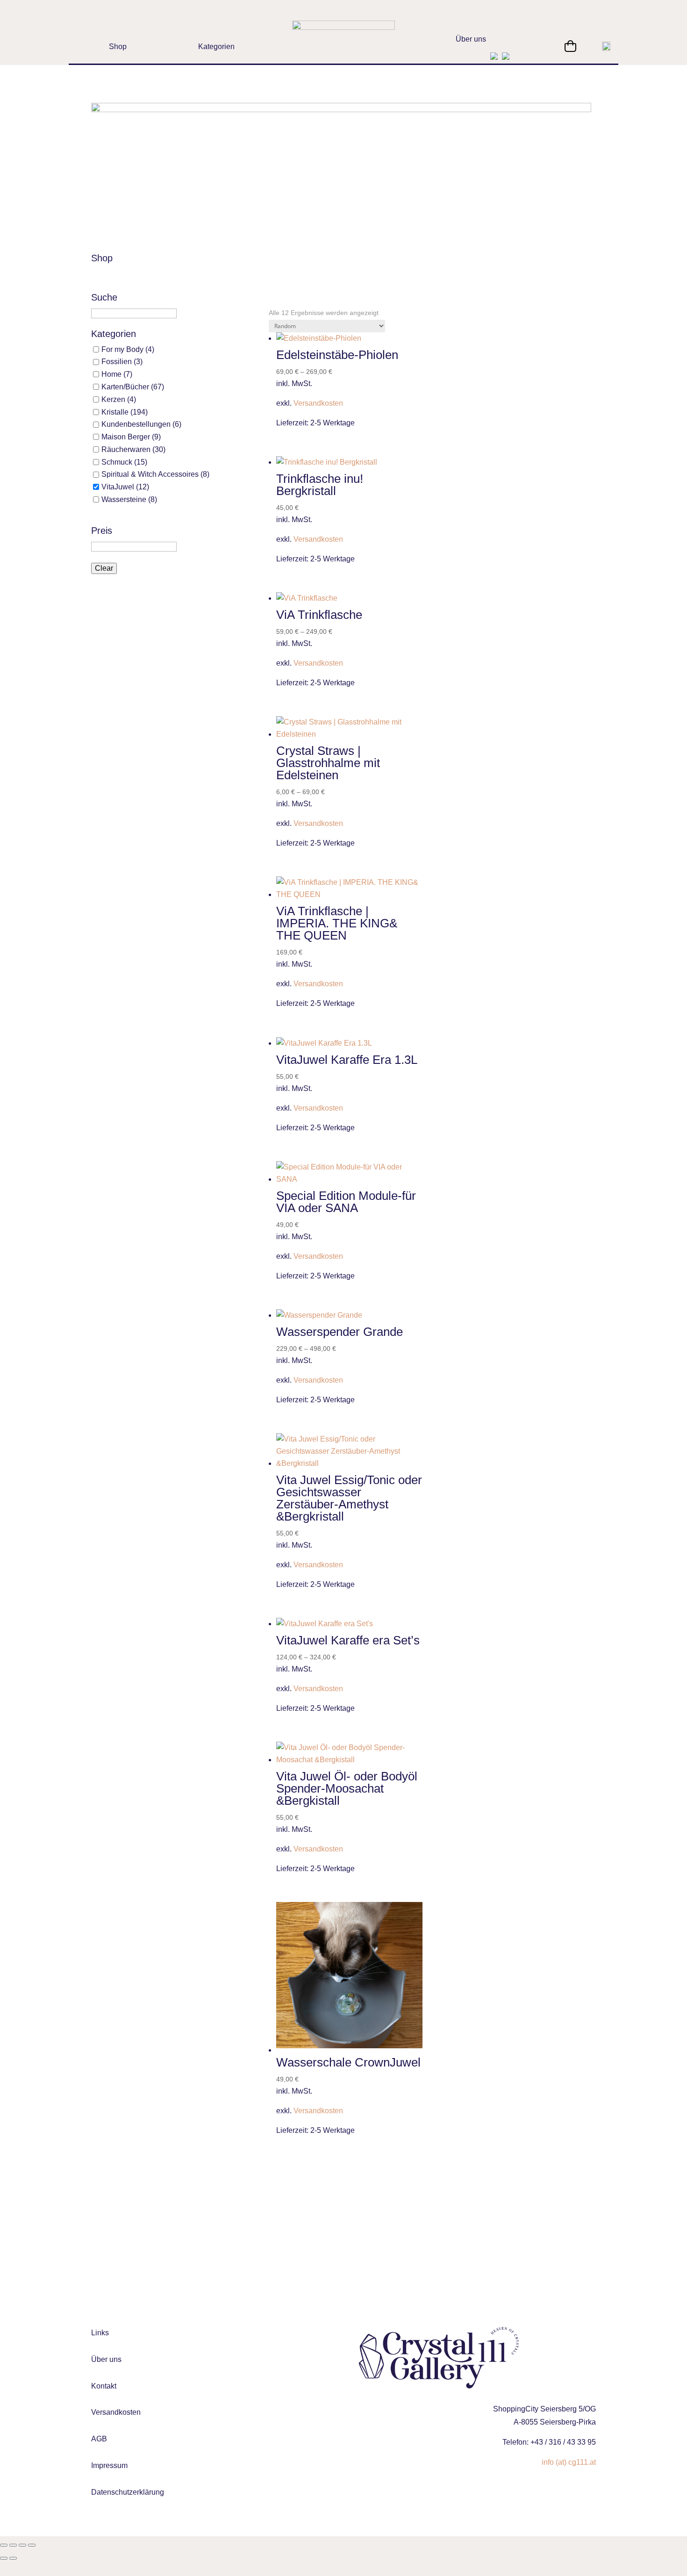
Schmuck (117, 462)
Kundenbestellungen (136, 424)
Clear (104, 568)
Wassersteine (124, 499)
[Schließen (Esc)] (32, 2545)
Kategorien (114, 334)
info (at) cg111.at (569, 2462)
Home (111, 374)
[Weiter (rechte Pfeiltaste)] (13, 2558)
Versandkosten (318, 403)
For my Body (122, 349)
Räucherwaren (126, 449)
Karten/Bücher (125, 387)
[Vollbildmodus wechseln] (13, 2545)
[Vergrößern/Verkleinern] (4, 2545)
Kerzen (113, 399)
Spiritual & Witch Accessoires (150, 474)
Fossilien (117, 362)
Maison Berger (126, 437)
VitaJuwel (118, 487)
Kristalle (115, 412)
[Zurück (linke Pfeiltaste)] (4, 2558)
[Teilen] (22, 2545)
